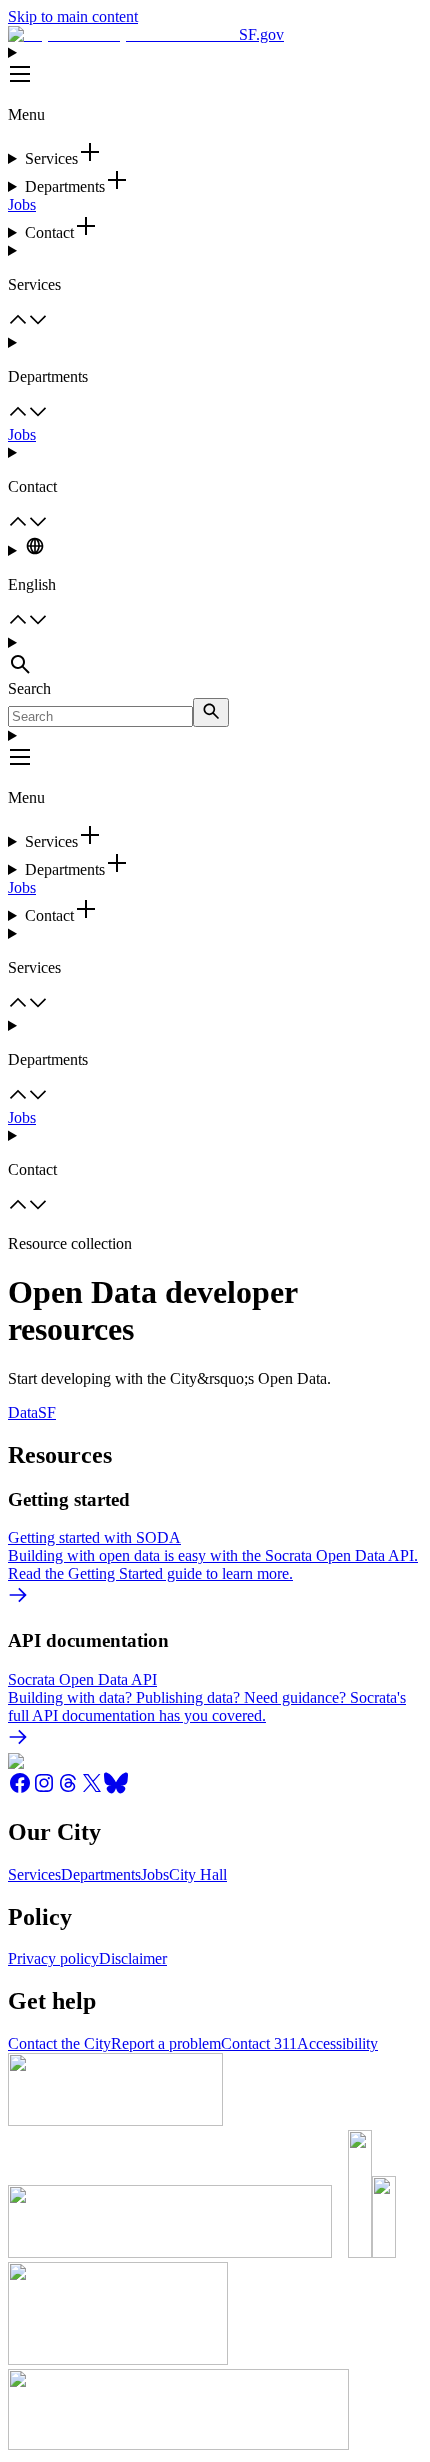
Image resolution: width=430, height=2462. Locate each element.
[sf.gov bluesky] (116, 1789)
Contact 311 (259, 2043)
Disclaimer (133, 1958)
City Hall (198, 1874)
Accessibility (337, 2043)
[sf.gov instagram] (44, 1789)
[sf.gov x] (92, 1789)
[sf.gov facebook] (20, 1789)
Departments (101, 1874)
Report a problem (166, 2043)
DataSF (32, 1412)
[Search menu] (215, 657)
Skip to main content (73, 16)
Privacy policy (53, 1958)
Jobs (22, 204)
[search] (211, 712)
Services (34, 1874)
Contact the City (59, 2043)
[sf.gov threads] (68, 1789)
